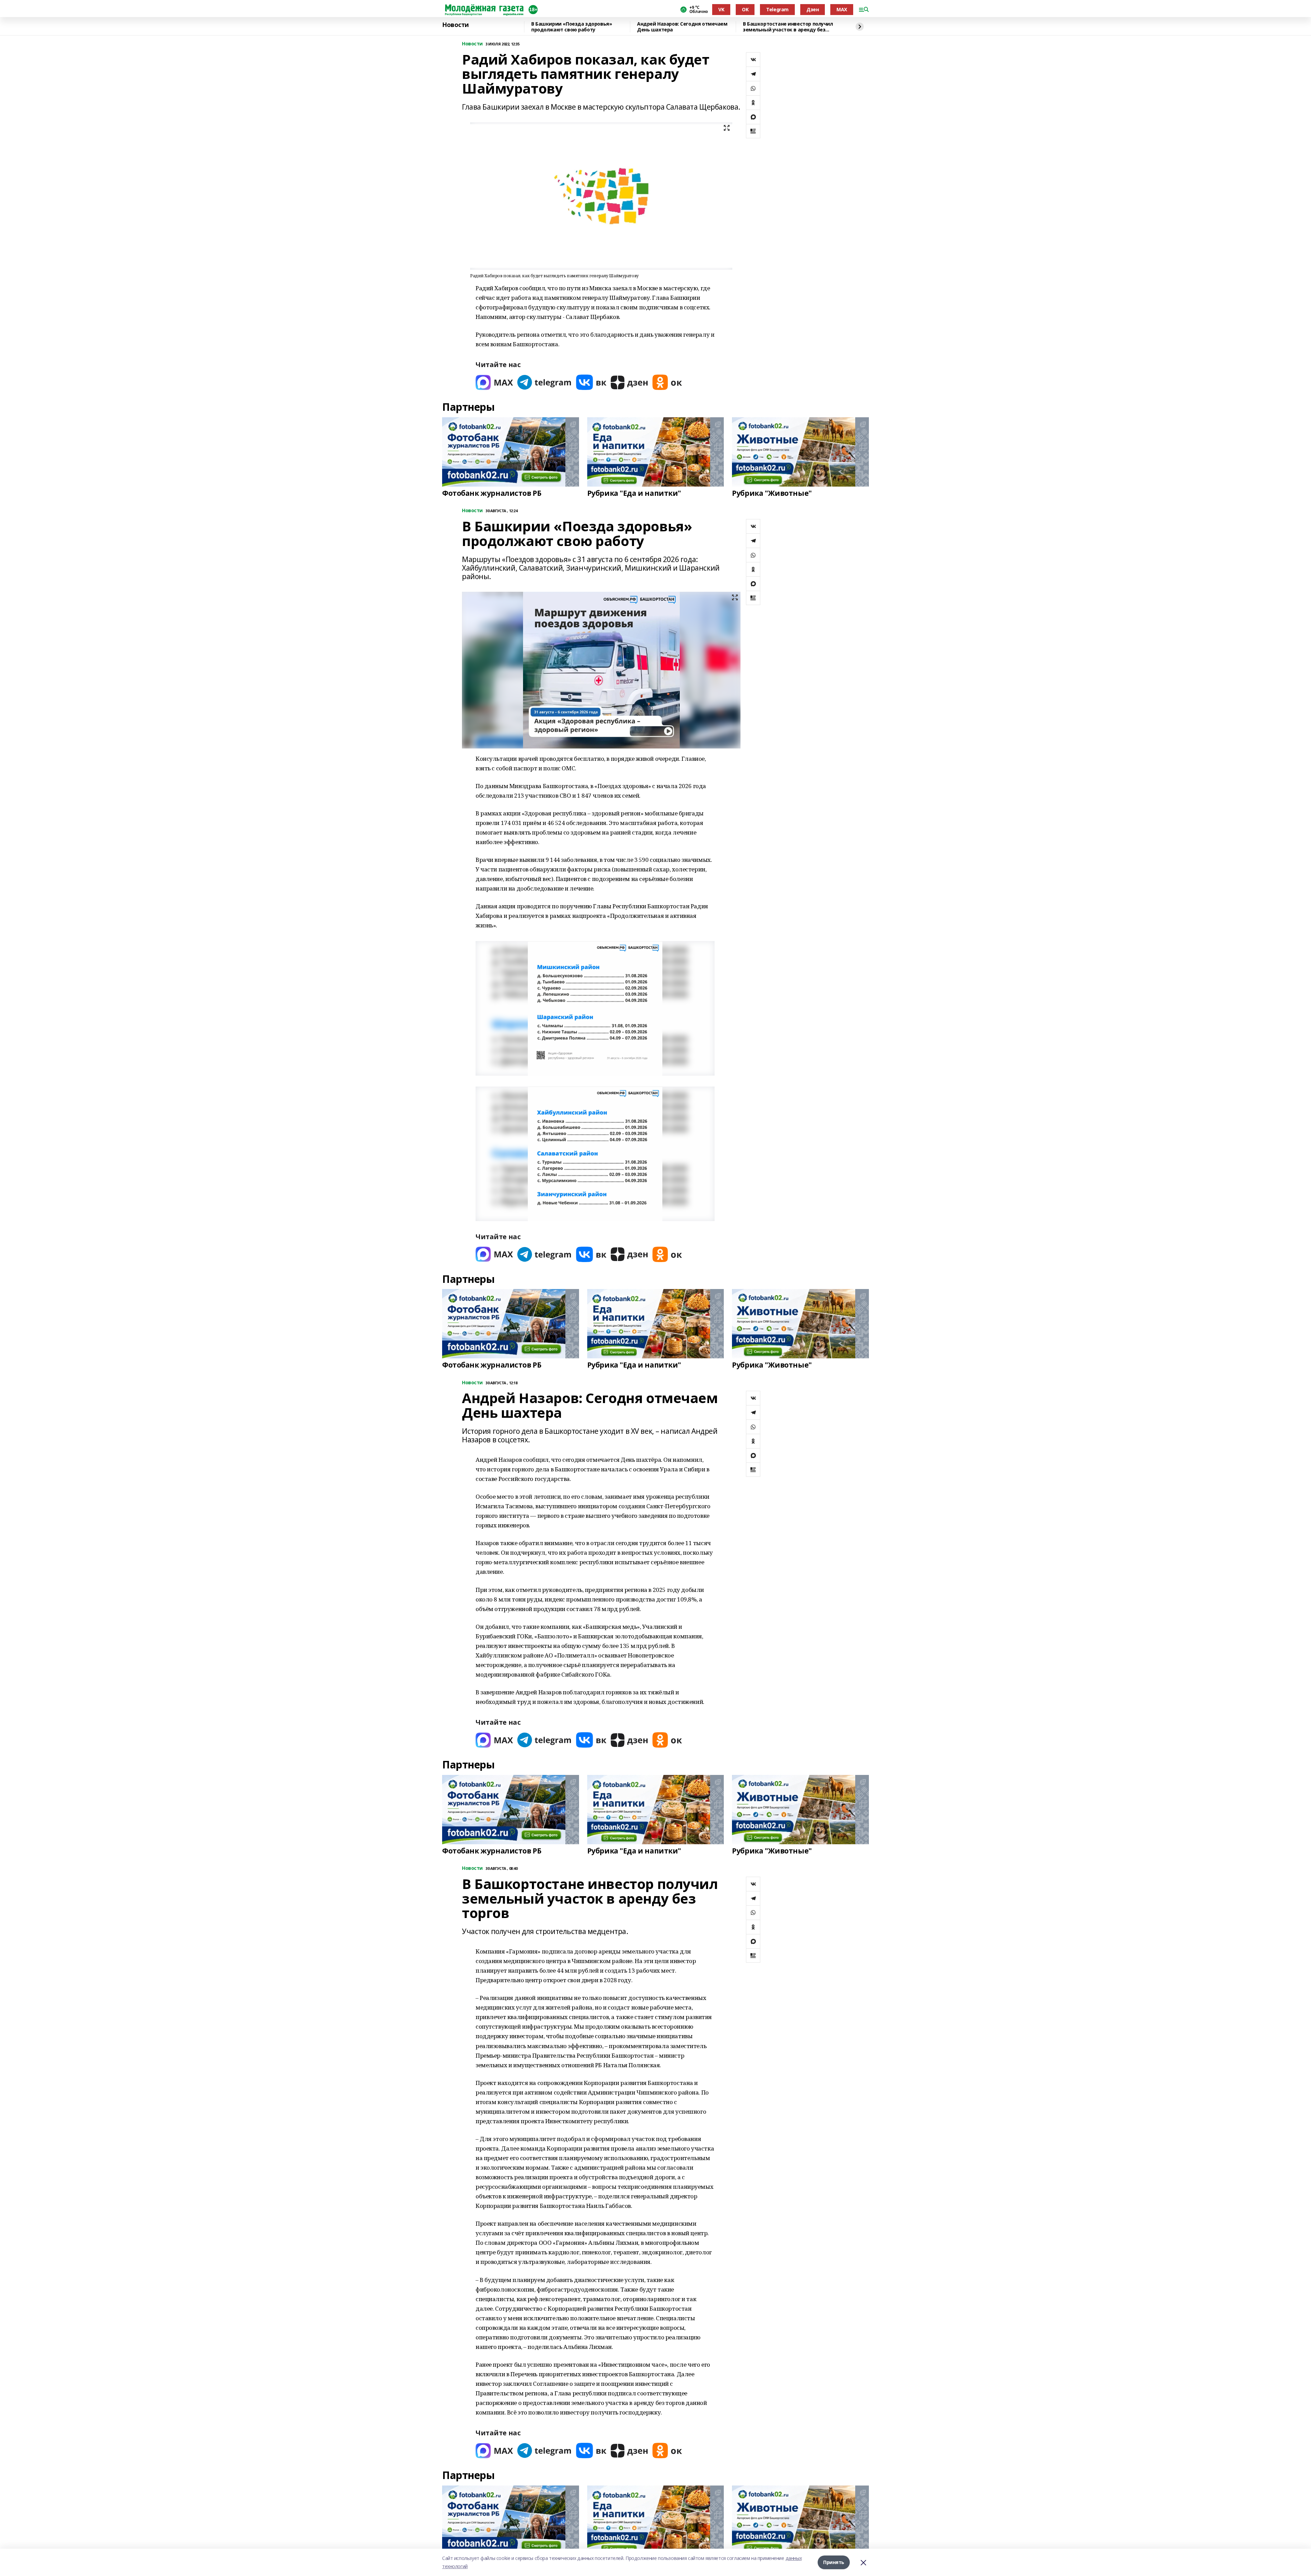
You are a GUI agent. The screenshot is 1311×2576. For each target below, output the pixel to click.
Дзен (813, 9)
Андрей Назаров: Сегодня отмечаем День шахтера (682, 27)
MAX (842, 9)
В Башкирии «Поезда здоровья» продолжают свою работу (572, 27)
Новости (455, 25)
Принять (834, 2562)
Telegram (777, 9)
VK (721, 9)
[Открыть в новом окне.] (494, 382)
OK (745, 9)
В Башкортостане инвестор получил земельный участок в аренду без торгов (788, 27)
